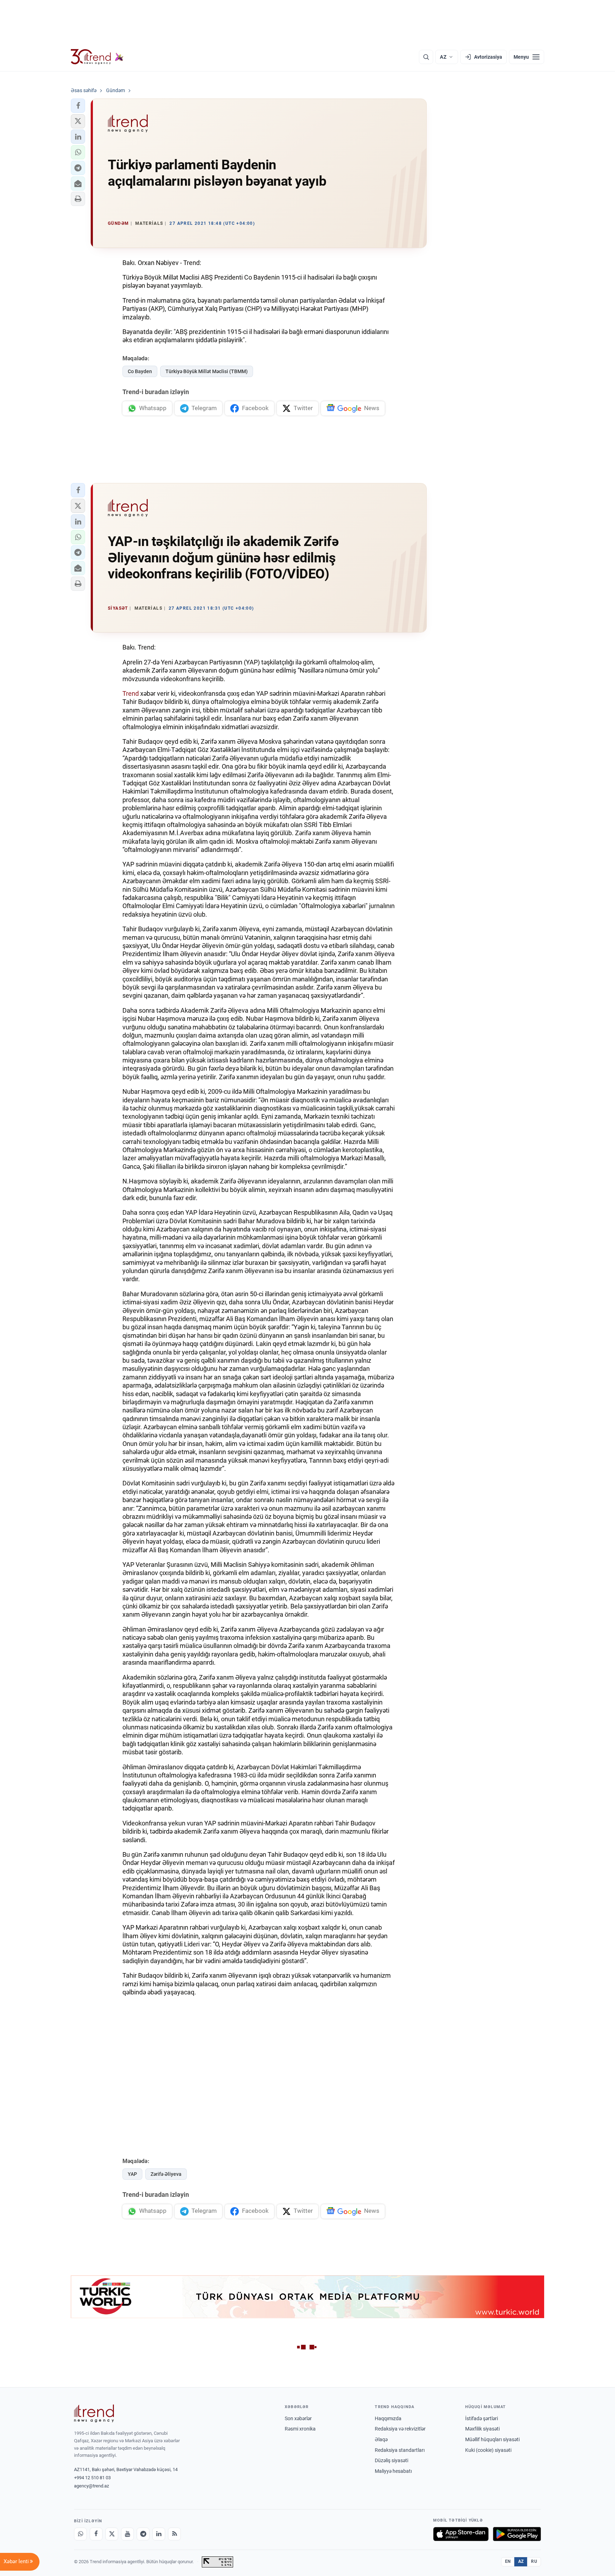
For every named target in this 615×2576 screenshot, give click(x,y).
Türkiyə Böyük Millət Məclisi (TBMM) (207, 371)
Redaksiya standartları (400, 2450)
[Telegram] (143, 2534)
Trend (131, 693)
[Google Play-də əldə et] (517, 2534)
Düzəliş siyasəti (391, 2460)
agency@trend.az (91, 2486)
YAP (132, 2174)
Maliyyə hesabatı (393, 2471)
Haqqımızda (388, 2418)
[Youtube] (127, 2534)
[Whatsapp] (80, 2534)
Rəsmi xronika (300, 2429)
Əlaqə (381, 2439)
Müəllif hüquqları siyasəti (492, 2439)
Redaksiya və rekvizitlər (400, 2429)
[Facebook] (96, 2534)
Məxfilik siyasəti (482, 2429)
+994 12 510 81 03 (92, 2478)
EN (508, 2561)
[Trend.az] (97, 57)
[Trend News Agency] (94, 2413)
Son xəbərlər (298, 2418)
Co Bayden (140, 371)
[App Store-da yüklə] (461, 2534)
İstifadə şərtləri (482, 2418)
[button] (78, 106)
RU (534, 2561)
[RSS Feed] (174, 2534)
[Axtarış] (426, 57)
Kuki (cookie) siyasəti (488, 2450)
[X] (112, 2534)
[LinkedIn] (159, 2534)
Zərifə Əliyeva (166, 2174)
